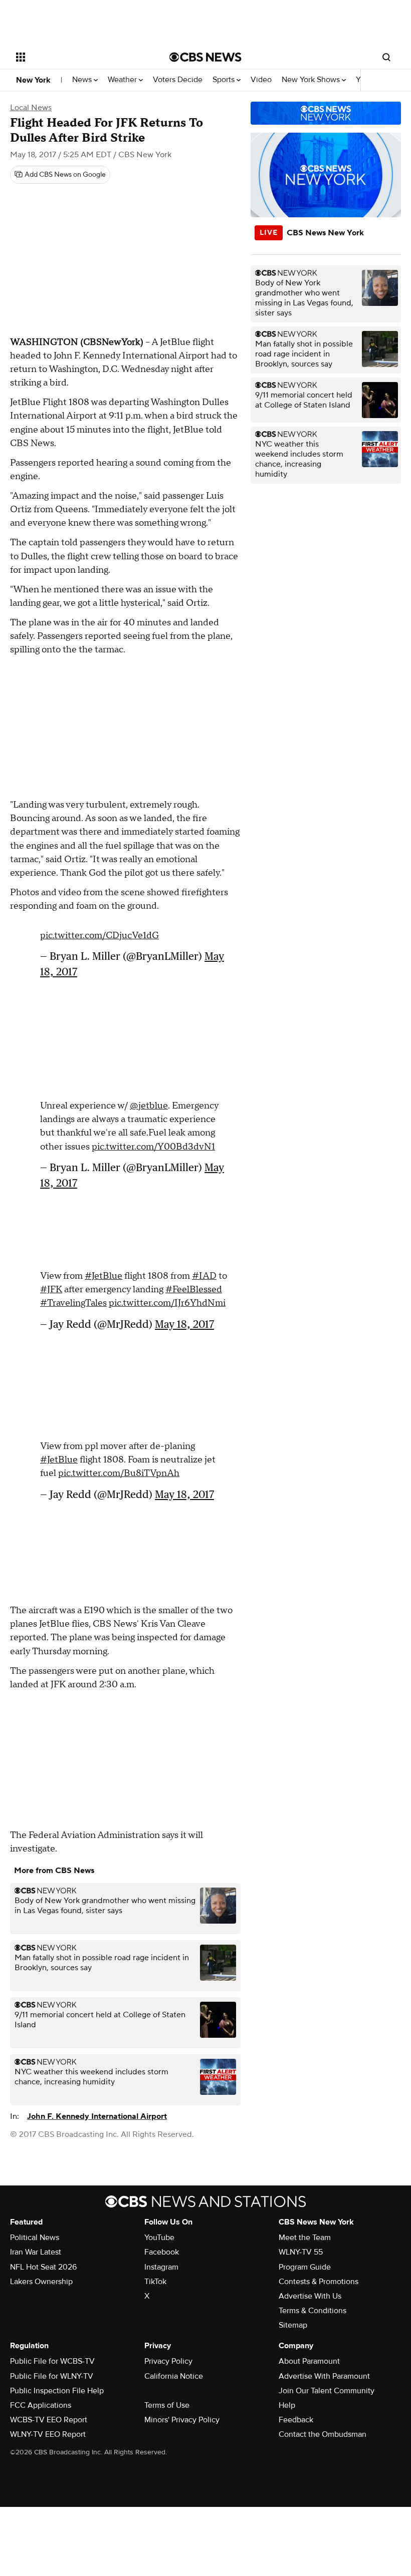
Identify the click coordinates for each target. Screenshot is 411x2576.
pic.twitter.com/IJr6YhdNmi (167, 1303)
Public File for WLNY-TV (52, 2376)
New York (33, 80)
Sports (225, 80)
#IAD (204, 1276)
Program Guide (305, 2267)
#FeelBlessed (194, 1290)
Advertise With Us (310, 2296)
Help (287, 2405)
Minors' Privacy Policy (182, 2420)
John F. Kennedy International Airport (97, 2116)
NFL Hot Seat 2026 (43, 2267)
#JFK (51, 1290)
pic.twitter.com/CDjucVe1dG (99, 936)
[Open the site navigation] (79, 57)
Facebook (162, 2252)
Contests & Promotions (319, 2282)
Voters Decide (178, 80)
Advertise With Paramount (324, 2376)
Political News (35, 2238)
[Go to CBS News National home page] (205, 57)
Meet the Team (305, 2238)
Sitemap (293, 2325)
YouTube (159, 2238)
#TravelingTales (73, 1303)
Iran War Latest (36, 2252)
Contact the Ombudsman (323, 2434)
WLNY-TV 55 (301, 2252)
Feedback (296, 2420)
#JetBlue (104, 1276)
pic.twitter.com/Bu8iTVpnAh (119, 1473)
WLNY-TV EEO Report (48, 2434)
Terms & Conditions (313, 2311)
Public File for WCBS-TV (52, 2361)
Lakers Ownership (41, 2282)
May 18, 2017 (184, 1324)
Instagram (161, 2267)
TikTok (155, 2282)
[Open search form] (386, 57)
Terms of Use (167, 2405)
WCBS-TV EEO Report (49, 2420)
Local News (31, 108)
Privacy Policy (168, 2361)
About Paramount (309, 2361)
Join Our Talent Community (327, 2391)
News (83, 80)
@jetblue (149, 1106)
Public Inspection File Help (57, 2391)
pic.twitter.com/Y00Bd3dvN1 (153, 1147)
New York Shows (312, 80)
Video (261, 80)
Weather (123, 80)
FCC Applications (41, 2405)
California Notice (174, 2376)
